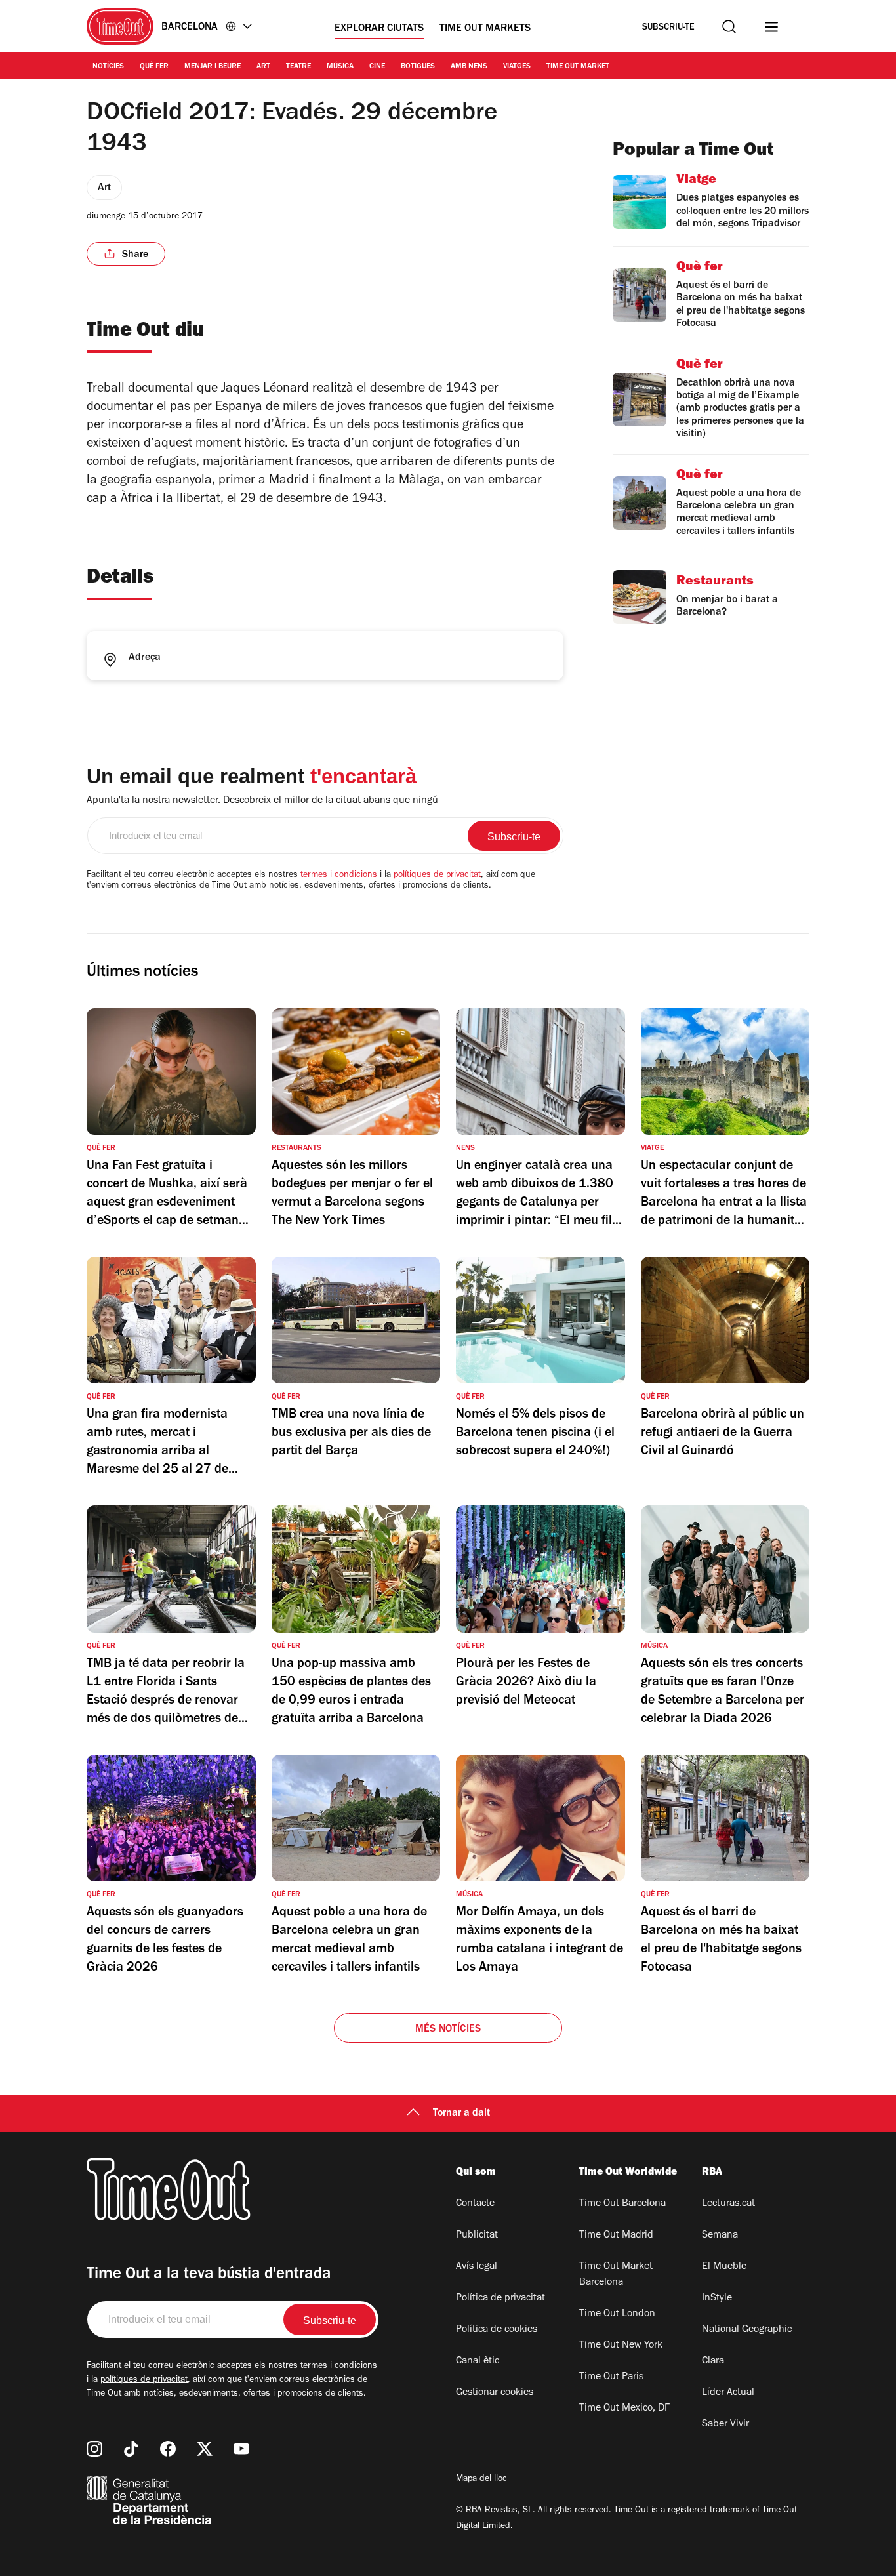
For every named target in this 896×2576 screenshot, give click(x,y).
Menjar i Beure (213, 67)
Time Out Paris (611, 2377)
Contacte (475, 2204)
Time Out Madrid (616, 2236)
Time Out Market (578, 67)
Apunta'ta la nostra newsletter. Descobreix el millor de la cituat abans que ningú (262, 801)
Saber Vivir (725, 2424)
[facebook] (168, 2449)
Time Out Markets (485, 29)
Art (263, 67)
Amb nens (469, 67)
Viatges (517, 67)
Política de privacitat (500, 2299)
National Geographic (747, 2330)
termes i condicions (339, 876)
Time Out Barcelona (622, 2204)
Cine (377, 67)
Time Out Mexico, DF (624, 2409)
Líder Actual (728, 2393)
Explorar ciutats (379, 29)
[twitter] (205, 2449)
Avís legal (477, 2267)
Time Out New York (621, 2346)
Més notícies (448, 2030)
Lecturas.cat (728, 2204)
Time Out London (617, 2314)
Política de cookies (497, 2330)
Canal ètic (478, 2361)
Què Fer (154, 67)
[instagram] (94, 2449)
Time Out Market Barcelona (616, 2275)
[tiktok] (131, 2449)
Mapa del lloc (481, 2480)
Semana (720, 2236)
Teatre (298, 67)
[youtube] (241, 2449)
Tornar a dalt (461, 2114)
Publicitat (477, 2236)
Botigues (418, 67)
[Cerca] (729, 27)
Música (340, 67)
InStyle (717, 2299)
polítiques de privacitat (437, 876)
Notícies (108, 67)
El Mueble (724, 2267)
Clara (713, 2361)
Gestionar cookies (495, 2393)
